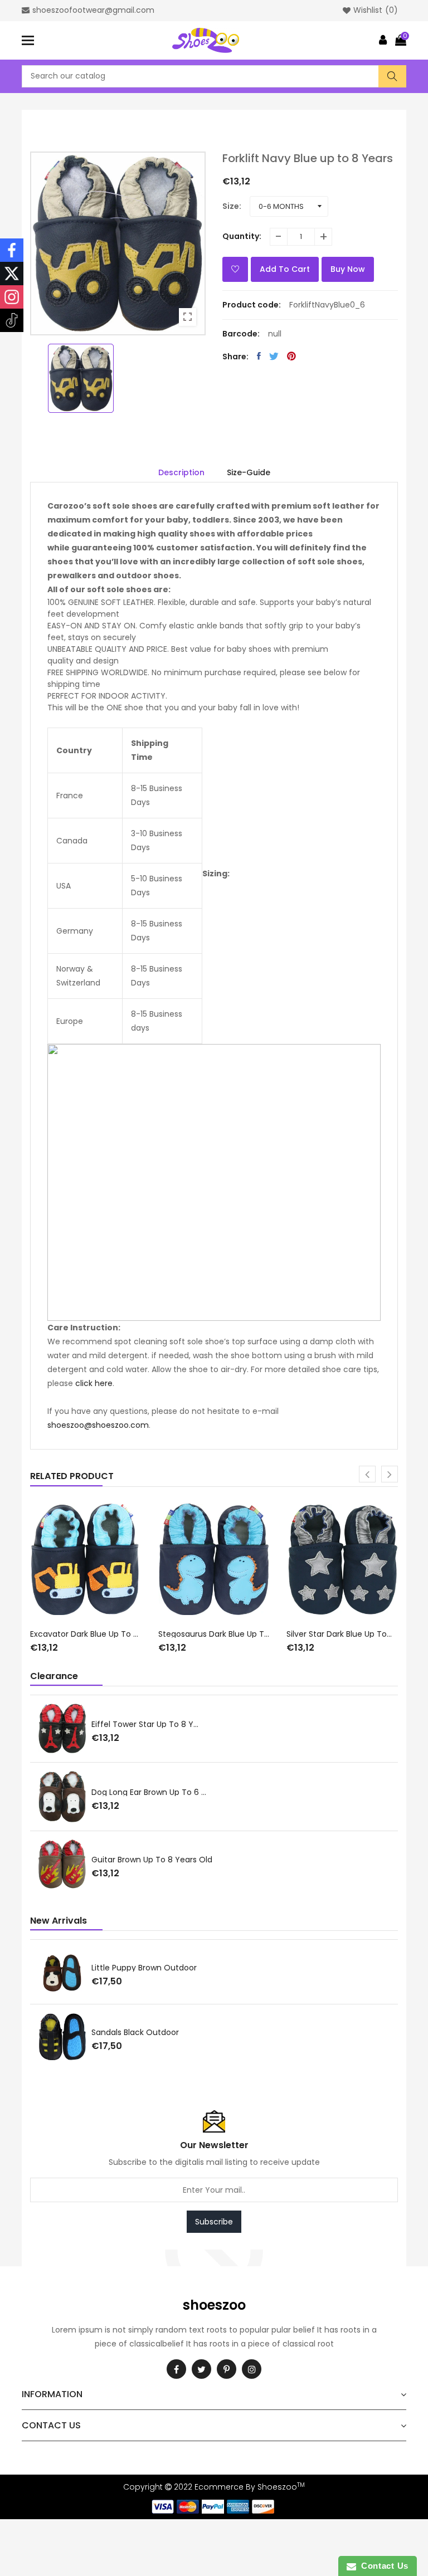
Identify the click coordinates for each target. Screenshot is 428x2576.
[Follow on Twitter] (12, 274)
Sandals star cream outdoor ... (162, 2032)
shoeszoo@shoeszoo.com (98, 1425)
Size (231, 206)
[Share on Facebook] (259, 356)
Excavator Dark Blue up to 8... (86, 1634)
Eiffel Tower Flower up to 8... (157, 1791)
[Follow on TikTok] (12, 320)
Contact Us (382, 2566)
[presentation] (367, 1474)
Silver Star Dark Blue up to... (339, 1634)
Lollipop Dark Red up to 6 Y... (157, 1725)
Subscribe (214, 2222)
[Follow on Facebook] (12, 250)
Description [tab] (181, 472)
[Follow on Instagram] (12, 297)
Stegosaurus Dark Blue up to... (214, 1634)
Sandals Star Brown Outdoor (157, 1968)
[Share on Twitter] (274, 356)
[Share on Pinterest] (291, 356)
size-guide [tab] (249, 472)
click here (94, 1383)
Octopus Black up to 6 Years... (161, 1860)
